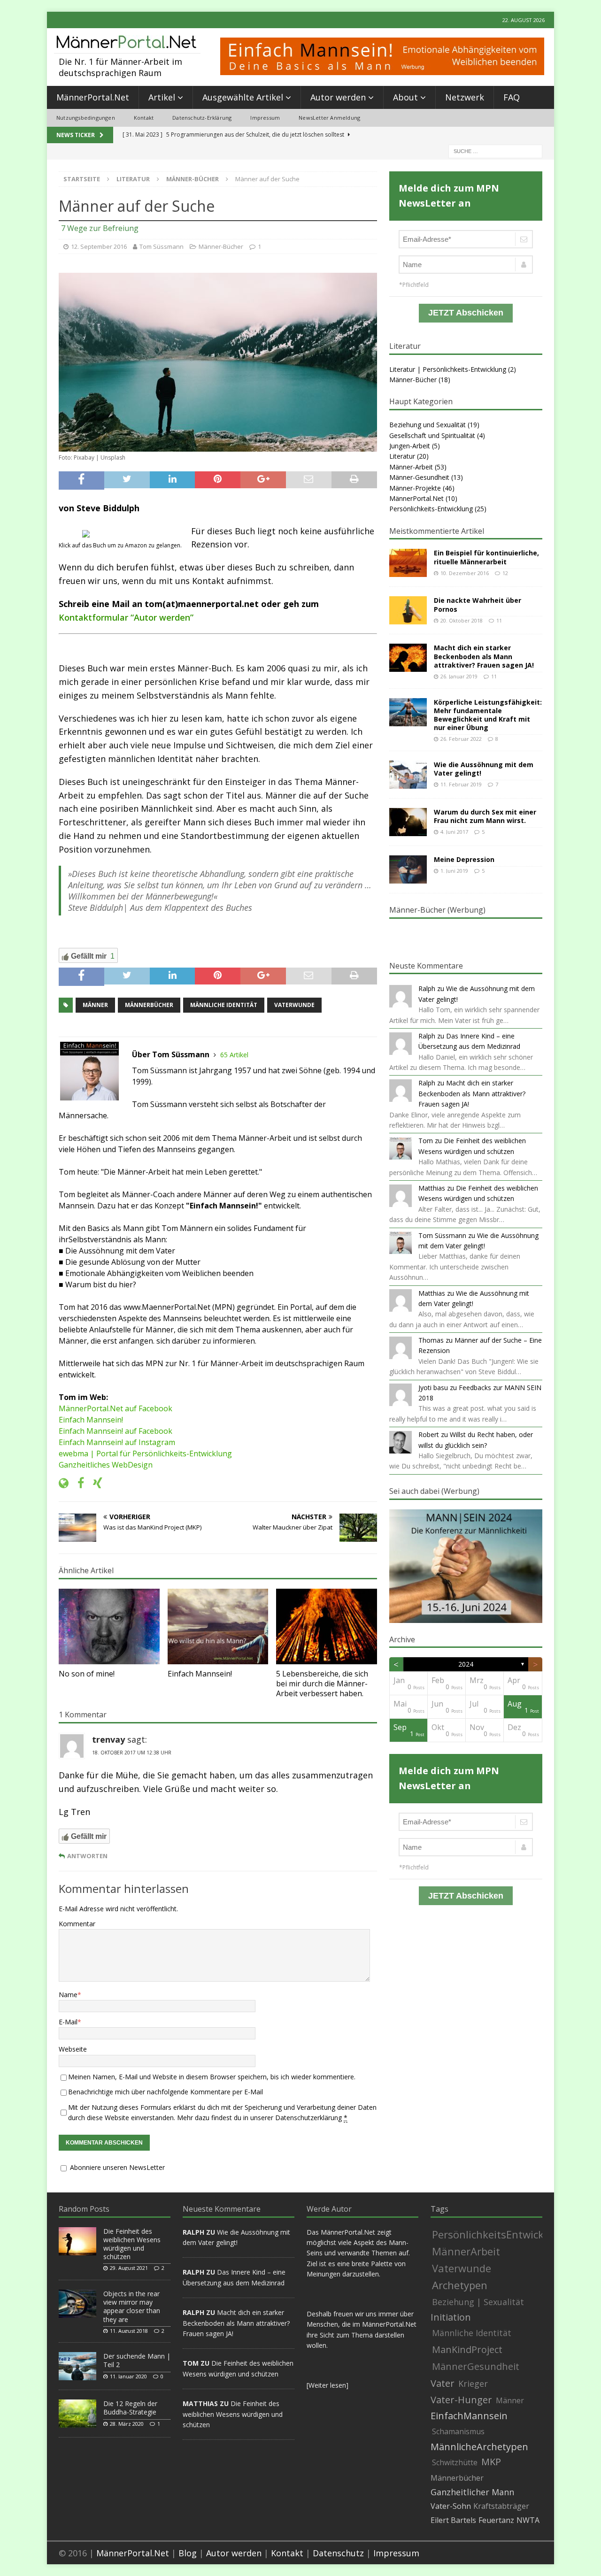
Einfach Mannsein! (91, 1420)
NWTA (528, 2520)
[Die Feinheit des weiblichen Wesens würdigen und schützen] (77, 2241)
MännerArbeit (466, 2251)
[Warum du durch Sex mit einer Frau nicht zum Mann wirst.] (408, 822)
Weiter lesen (327, 2385)
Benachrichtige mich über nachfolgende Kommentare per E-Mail (166, 2092)
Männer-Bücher (221, 246)
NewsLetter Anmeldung (329, 118)
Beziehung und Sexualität (428, 425)
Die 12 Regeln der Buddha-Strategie (130, 2408)
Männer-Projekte (415, 488)
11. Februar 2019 (461, 784)
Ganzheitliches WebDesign (106, 1465)
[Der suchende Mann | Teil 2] (77, 2366)
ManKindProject (467, 2349)
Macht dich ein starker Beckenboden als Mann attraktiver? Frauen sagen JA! (484, 656)
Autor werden (338, 97)
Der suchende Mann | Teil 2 (137, 2360)
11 (499, 620)
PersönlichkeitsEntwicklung (499, 2234)
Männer (95, 1005)
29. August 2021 (129, 2268)
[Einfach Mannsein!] (218, 1626)
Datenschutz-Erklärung (202, 118)
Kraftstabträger (501, 2506)
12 (505, 573)
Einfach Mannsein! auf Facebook (116, 1431)
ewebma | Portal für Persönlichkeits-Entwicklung (145, 1453)
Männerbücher (149, 1005)
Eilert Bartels (453, 2520)
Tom (426, 1141)
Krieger (473, 2384)
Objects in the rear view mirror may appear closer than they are (132, 2307)
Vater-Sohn (451, 2506)
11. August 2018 (129, 2331)
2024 (466, 1664)
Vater (443, 2384)
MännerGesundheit (476, 2366)
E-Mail (68, 2022)
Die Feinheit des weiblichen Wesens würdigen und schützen (132, 2244)
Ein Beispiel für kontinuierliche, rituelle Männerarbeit (486, 557)
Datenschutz (338, 2553)
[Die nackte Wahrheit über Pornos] (408, 610)
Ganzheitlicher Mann (472, 2492)
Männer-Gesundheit (419, 477)
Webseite (73, 2049)
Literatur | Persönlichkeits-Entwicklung (448, 369)
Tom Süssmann (162, 246)
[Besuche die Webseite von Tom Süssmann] (64, 1483)
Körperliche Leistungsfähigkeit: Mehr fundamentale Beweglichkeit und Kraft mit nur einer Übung (488, 715)
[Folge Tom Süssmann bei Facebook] (77, 1483)
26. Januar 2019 (459, 676)
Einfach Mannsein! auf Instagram (117, 1442)
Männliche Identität (224, 1005)
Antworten (87, 1856)
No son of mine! (87, 1674)
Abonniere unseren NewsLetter (116, 2167)
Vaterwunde (294, 1005)
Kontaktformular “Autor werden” (126, 617)
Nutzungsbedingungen (86, 118)
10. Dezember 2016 (465, 573)
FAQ (512, 97)
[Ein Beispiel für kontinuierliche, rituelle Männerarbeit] (408, 563)
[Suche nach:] (495, 150)
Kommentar (77, 1924)
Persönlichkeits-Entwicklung (431, 509)
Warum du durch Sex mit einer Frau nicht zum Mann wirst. (485, 816)
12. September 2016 (99, 246)
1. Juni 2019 (454, 871)
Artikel (162, 97)
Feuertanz (496, 2520)
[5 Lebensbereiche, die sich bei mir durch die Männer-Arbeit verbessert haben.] (327, 1626)
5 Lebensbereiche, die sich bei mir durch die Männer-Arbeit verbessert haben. (322, 1684)
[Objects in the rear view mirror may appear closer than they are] (77, 2304)
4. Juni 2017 (454, 832)
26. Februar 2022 (461, 739)
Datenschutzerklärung (308, 2118)
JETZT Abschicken (466, 313)
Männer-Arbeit (411, 467)
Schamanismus (458, 2431)
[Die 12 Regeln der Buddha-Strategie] (77, 2414)
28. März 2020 (127, 2424)
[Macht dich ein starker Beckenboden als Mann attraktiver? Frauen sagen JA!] (408, 658)
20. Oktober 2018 (462, 620)
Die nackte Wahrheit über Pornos (478, 604)
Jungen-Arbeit (410, 446)
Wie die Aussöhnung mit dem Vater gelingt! (484, 769)
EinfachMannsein (469, 2416)
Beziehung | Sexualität (478, 2302)
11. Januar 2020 (128, 2376)
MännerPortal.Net (93, 97)
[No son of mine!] (109, 1626)
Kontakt (144, 118)
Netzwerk (465, 97)
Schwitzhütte (455, 2462)
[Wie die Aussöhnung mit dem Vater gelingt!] (408, 775)
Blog (188, 2553)
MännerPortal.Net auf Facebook (116, 1408)
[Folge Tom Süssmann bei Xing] (94, 1483)
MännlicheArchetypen (479, 2447)
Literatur (133, 179)
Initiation (451, 2317)
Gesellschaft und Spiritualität (432, 435)
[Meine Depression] (408, 869)
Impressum (265, 118)
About (405, 97)
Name (68, 1995)
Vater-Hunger (461, 2400)
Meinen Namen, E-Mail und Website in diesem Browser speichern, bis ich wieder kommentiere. (212, 2077)
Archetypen (460, 2285)
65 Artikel (234, 1055)
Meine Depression (464, 859)
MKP (491, 2462)
